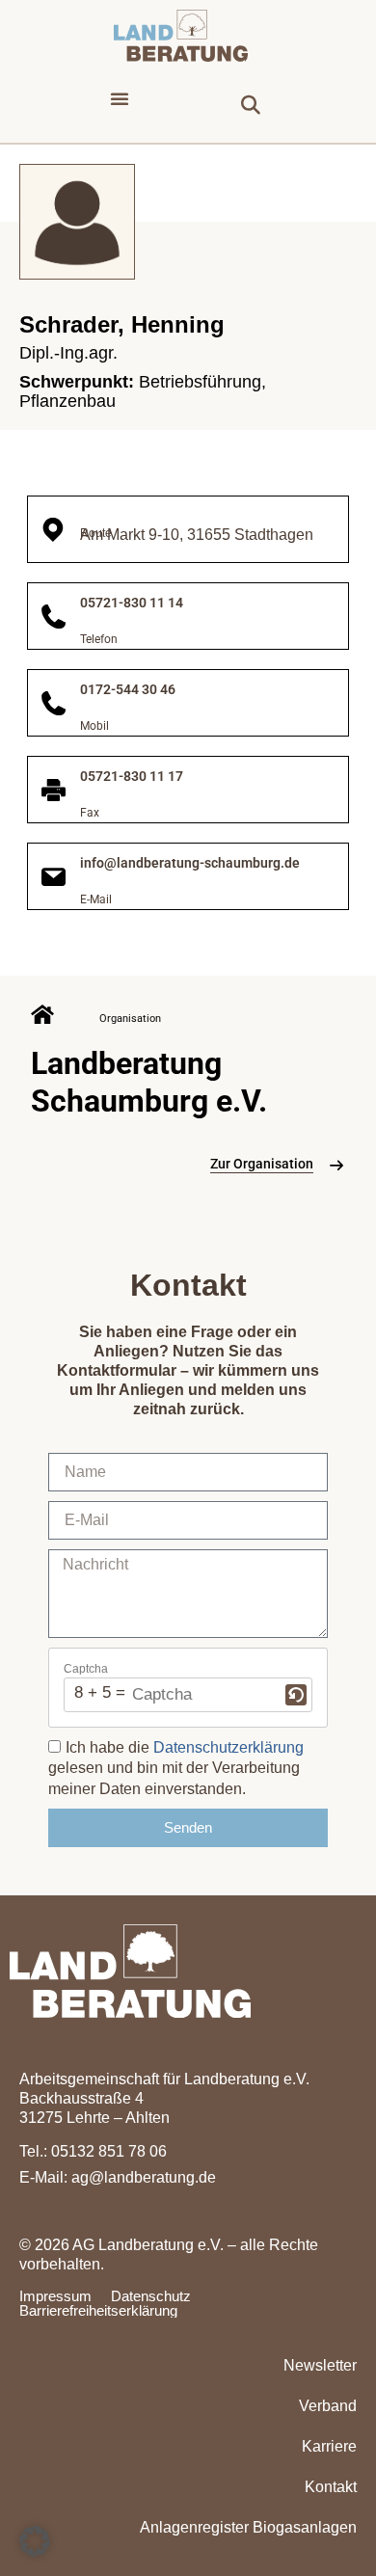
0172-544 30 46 (128, 689)
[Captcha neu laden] (296, 1695)
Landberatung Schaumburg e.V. (149, 1082)
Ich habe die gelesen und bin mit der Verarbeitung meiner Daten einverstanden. (176, 1768)
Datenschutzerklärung (228, 1747)
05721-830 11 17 (132, 776)
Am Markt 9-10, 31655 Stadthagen (197, 535)
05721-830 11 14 (132, 603)
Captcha (86, 1669)
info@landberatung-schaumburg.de (190, 863)
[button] (120, 98)
